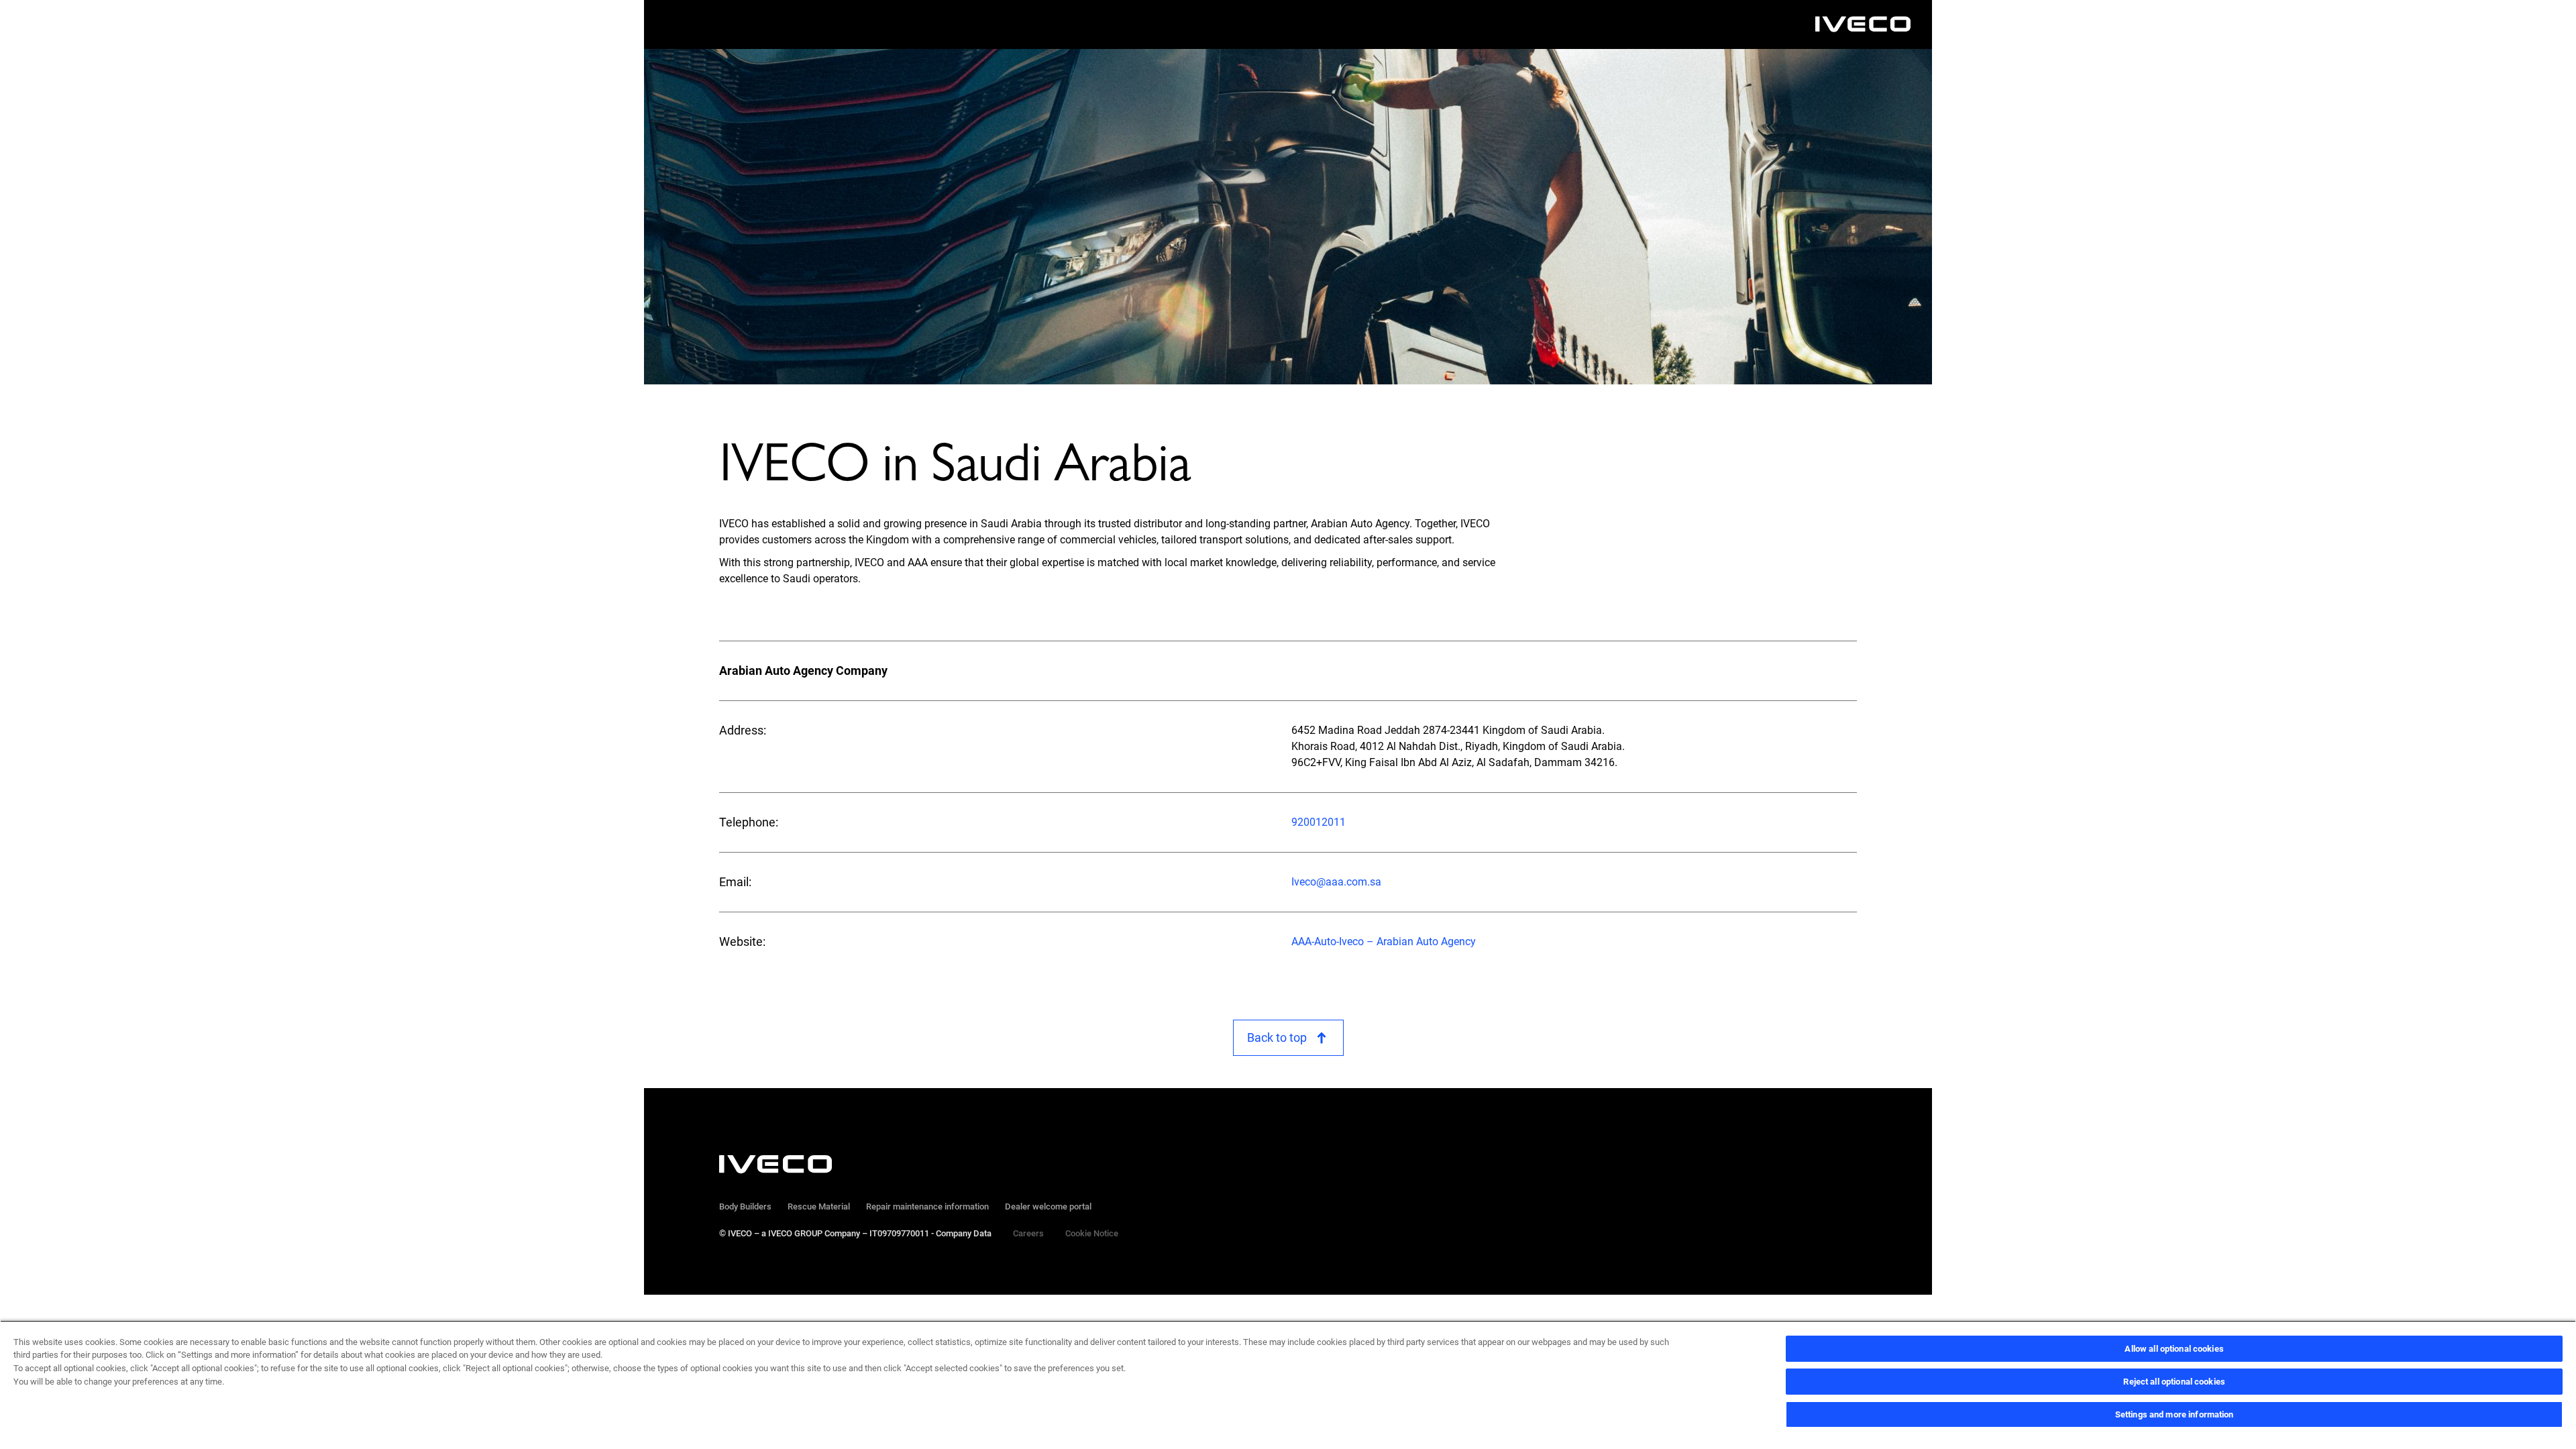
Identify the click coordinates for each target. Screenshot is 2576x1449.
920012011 (1319, 822)
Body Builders (745, 1206)
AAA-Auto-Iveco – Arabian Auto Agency (1384, 942)
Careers (1028, 1233)
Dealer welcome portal (1048, 1206)
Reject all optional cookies (2174, 1382)
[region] (1288, 1385)
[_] (1863, 24)
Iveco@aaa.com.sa (1336, 882)
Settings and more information (2175, 1414)
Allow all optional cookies (2174, 1349)
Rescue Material (819, 1206)
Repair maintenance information (927, 1206)
